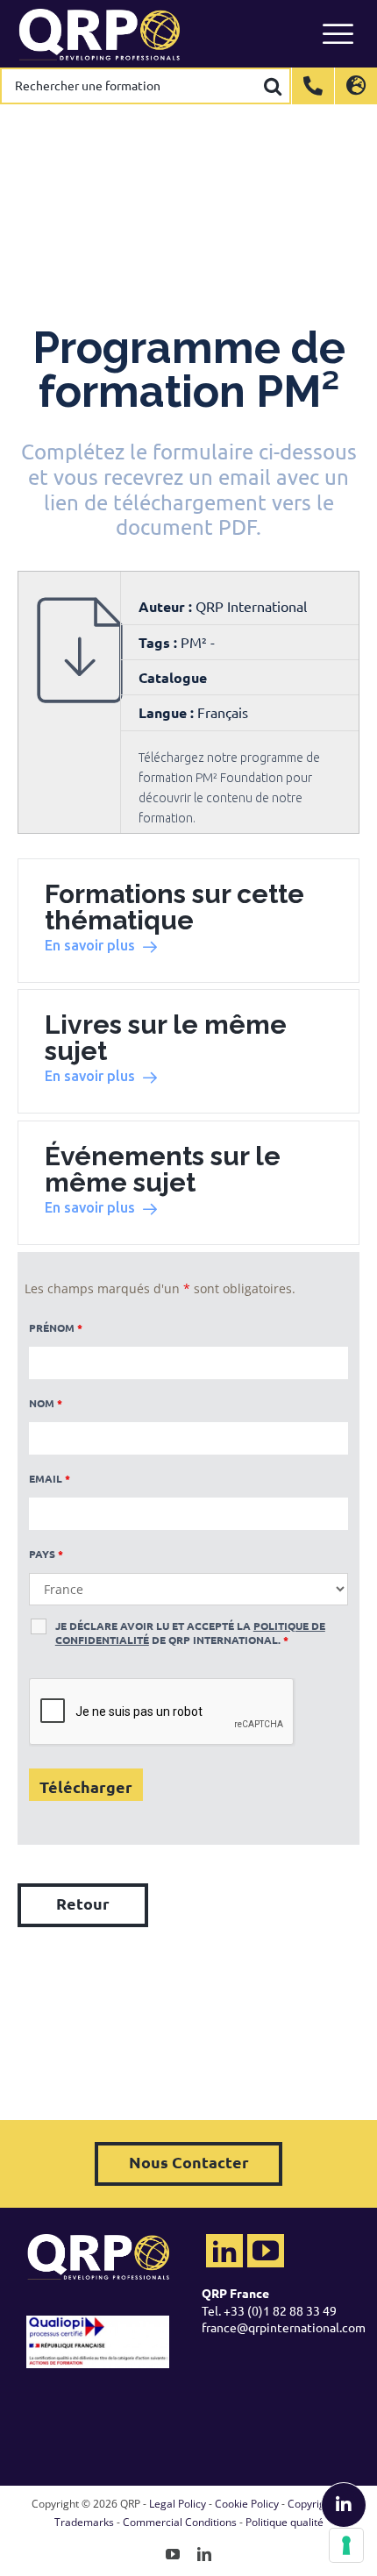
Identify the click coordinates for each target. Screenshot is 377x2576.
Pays (46, 1554)
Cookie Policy (247, 2504)
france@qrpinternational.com (284, 2327)
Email (50, 1478)
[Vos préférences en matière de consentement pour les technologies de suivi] (346, 2545)
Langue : (166, 712)
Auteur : (167, 606)
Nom (46, 1403)
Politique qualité (285, 2522)
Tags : (160, 642)
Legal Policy (178, 2504)
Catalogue (173, 677)
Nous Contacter (189, 2162)
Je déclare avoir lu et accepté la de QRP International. (190, 1633)
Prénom (56, 1327)
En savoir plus (90, 945)
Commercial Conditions (180, 2522)
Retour (83, 1903)
